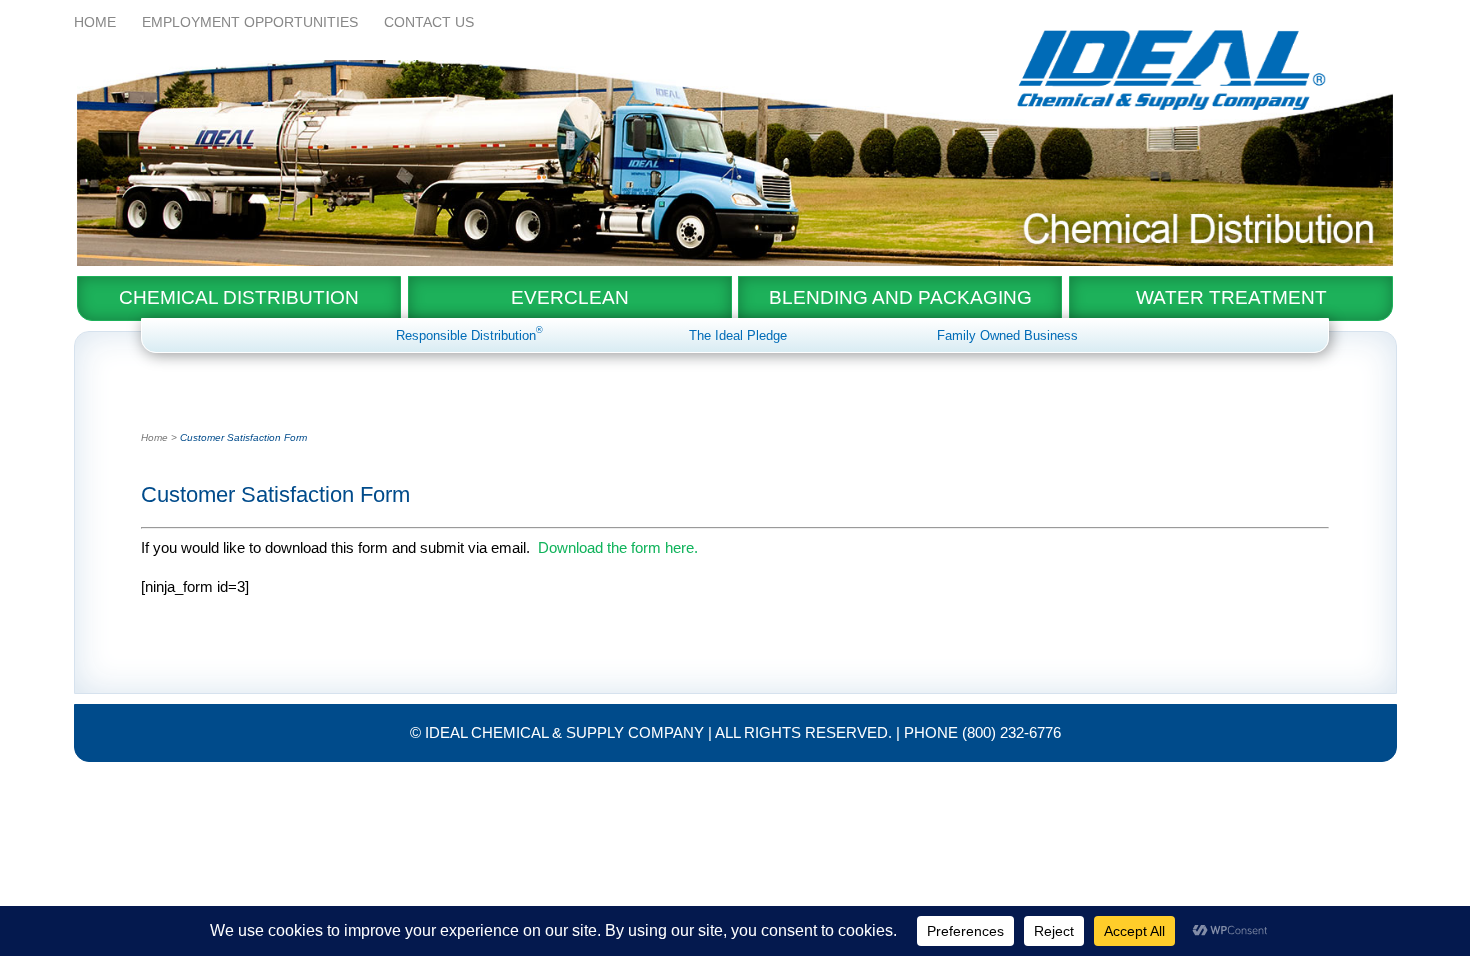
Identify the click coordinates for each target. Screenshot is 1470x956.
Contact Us (429, 22)
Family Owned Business (1007, 335)
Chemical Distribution (239, 297)
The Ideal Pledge (738, 335)
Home (95, 22)
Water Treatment (1231, 297)
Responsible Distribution (469, 335)
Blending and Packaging (900, 297)
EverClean (570, 297)
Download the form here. (618, 547)
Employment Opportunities (250, 22)
